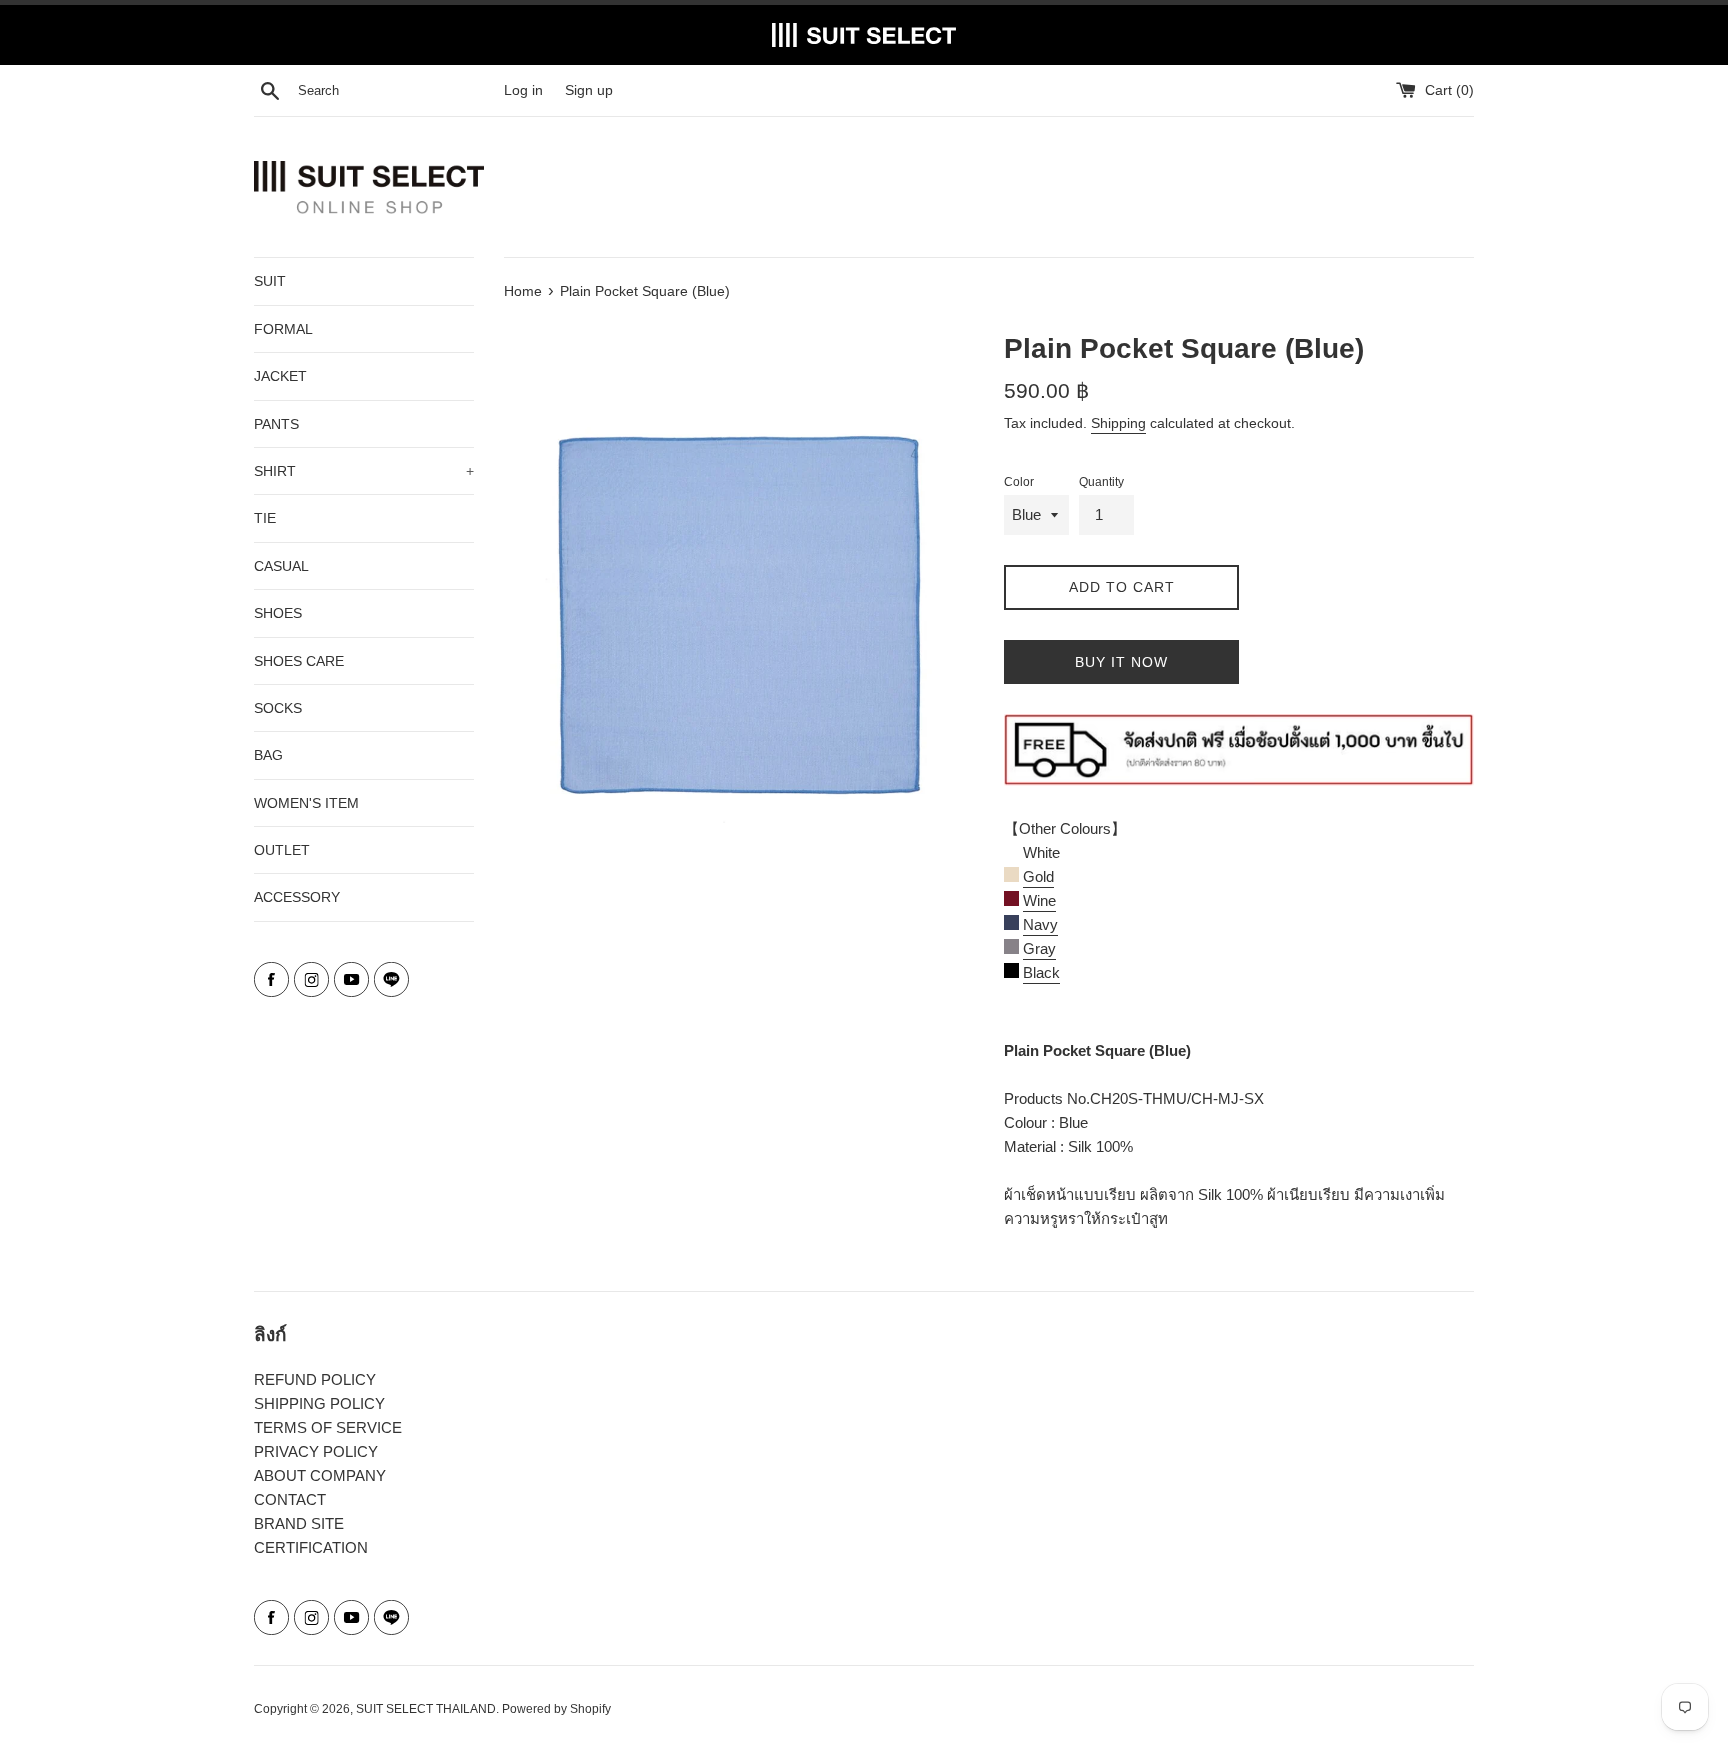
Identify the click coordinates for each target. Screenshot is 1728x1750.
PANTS (276, 424)
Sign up (589, 90)
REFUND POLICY (315, 1379)
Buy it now (1121, 662)
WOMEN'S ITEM (306, 803)
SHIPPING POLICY (319, 1403)
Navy (1040, 924)
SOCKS (278, 708)
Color (1019, 482)
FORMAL (283, 329)
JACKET (280, 376)
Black (1041, 972)
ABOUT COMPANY (320, 1475)
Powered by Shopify (556, 1709)
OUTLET (282, 850)
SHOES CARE (299, 661)
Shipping (1118, 423)
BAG (268, 755)
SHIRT (364, 471)
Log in (523, 90)
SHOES (278, 613)
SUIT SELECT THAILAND (426, 1709)
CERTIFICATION (311, 1547)
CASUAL (281, 566)
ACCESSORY (297, 897)
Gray (1039, 948)
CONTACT (290, 1499)
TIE (265, 518)
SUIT (270, 281)
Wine (1039, 900)
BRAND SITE (299, 1523)
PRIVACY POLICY (316, 1451)
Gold (1038, 876)
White (1039, 852)
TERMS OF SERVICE (328, 1427)
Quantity (1101, 482)
